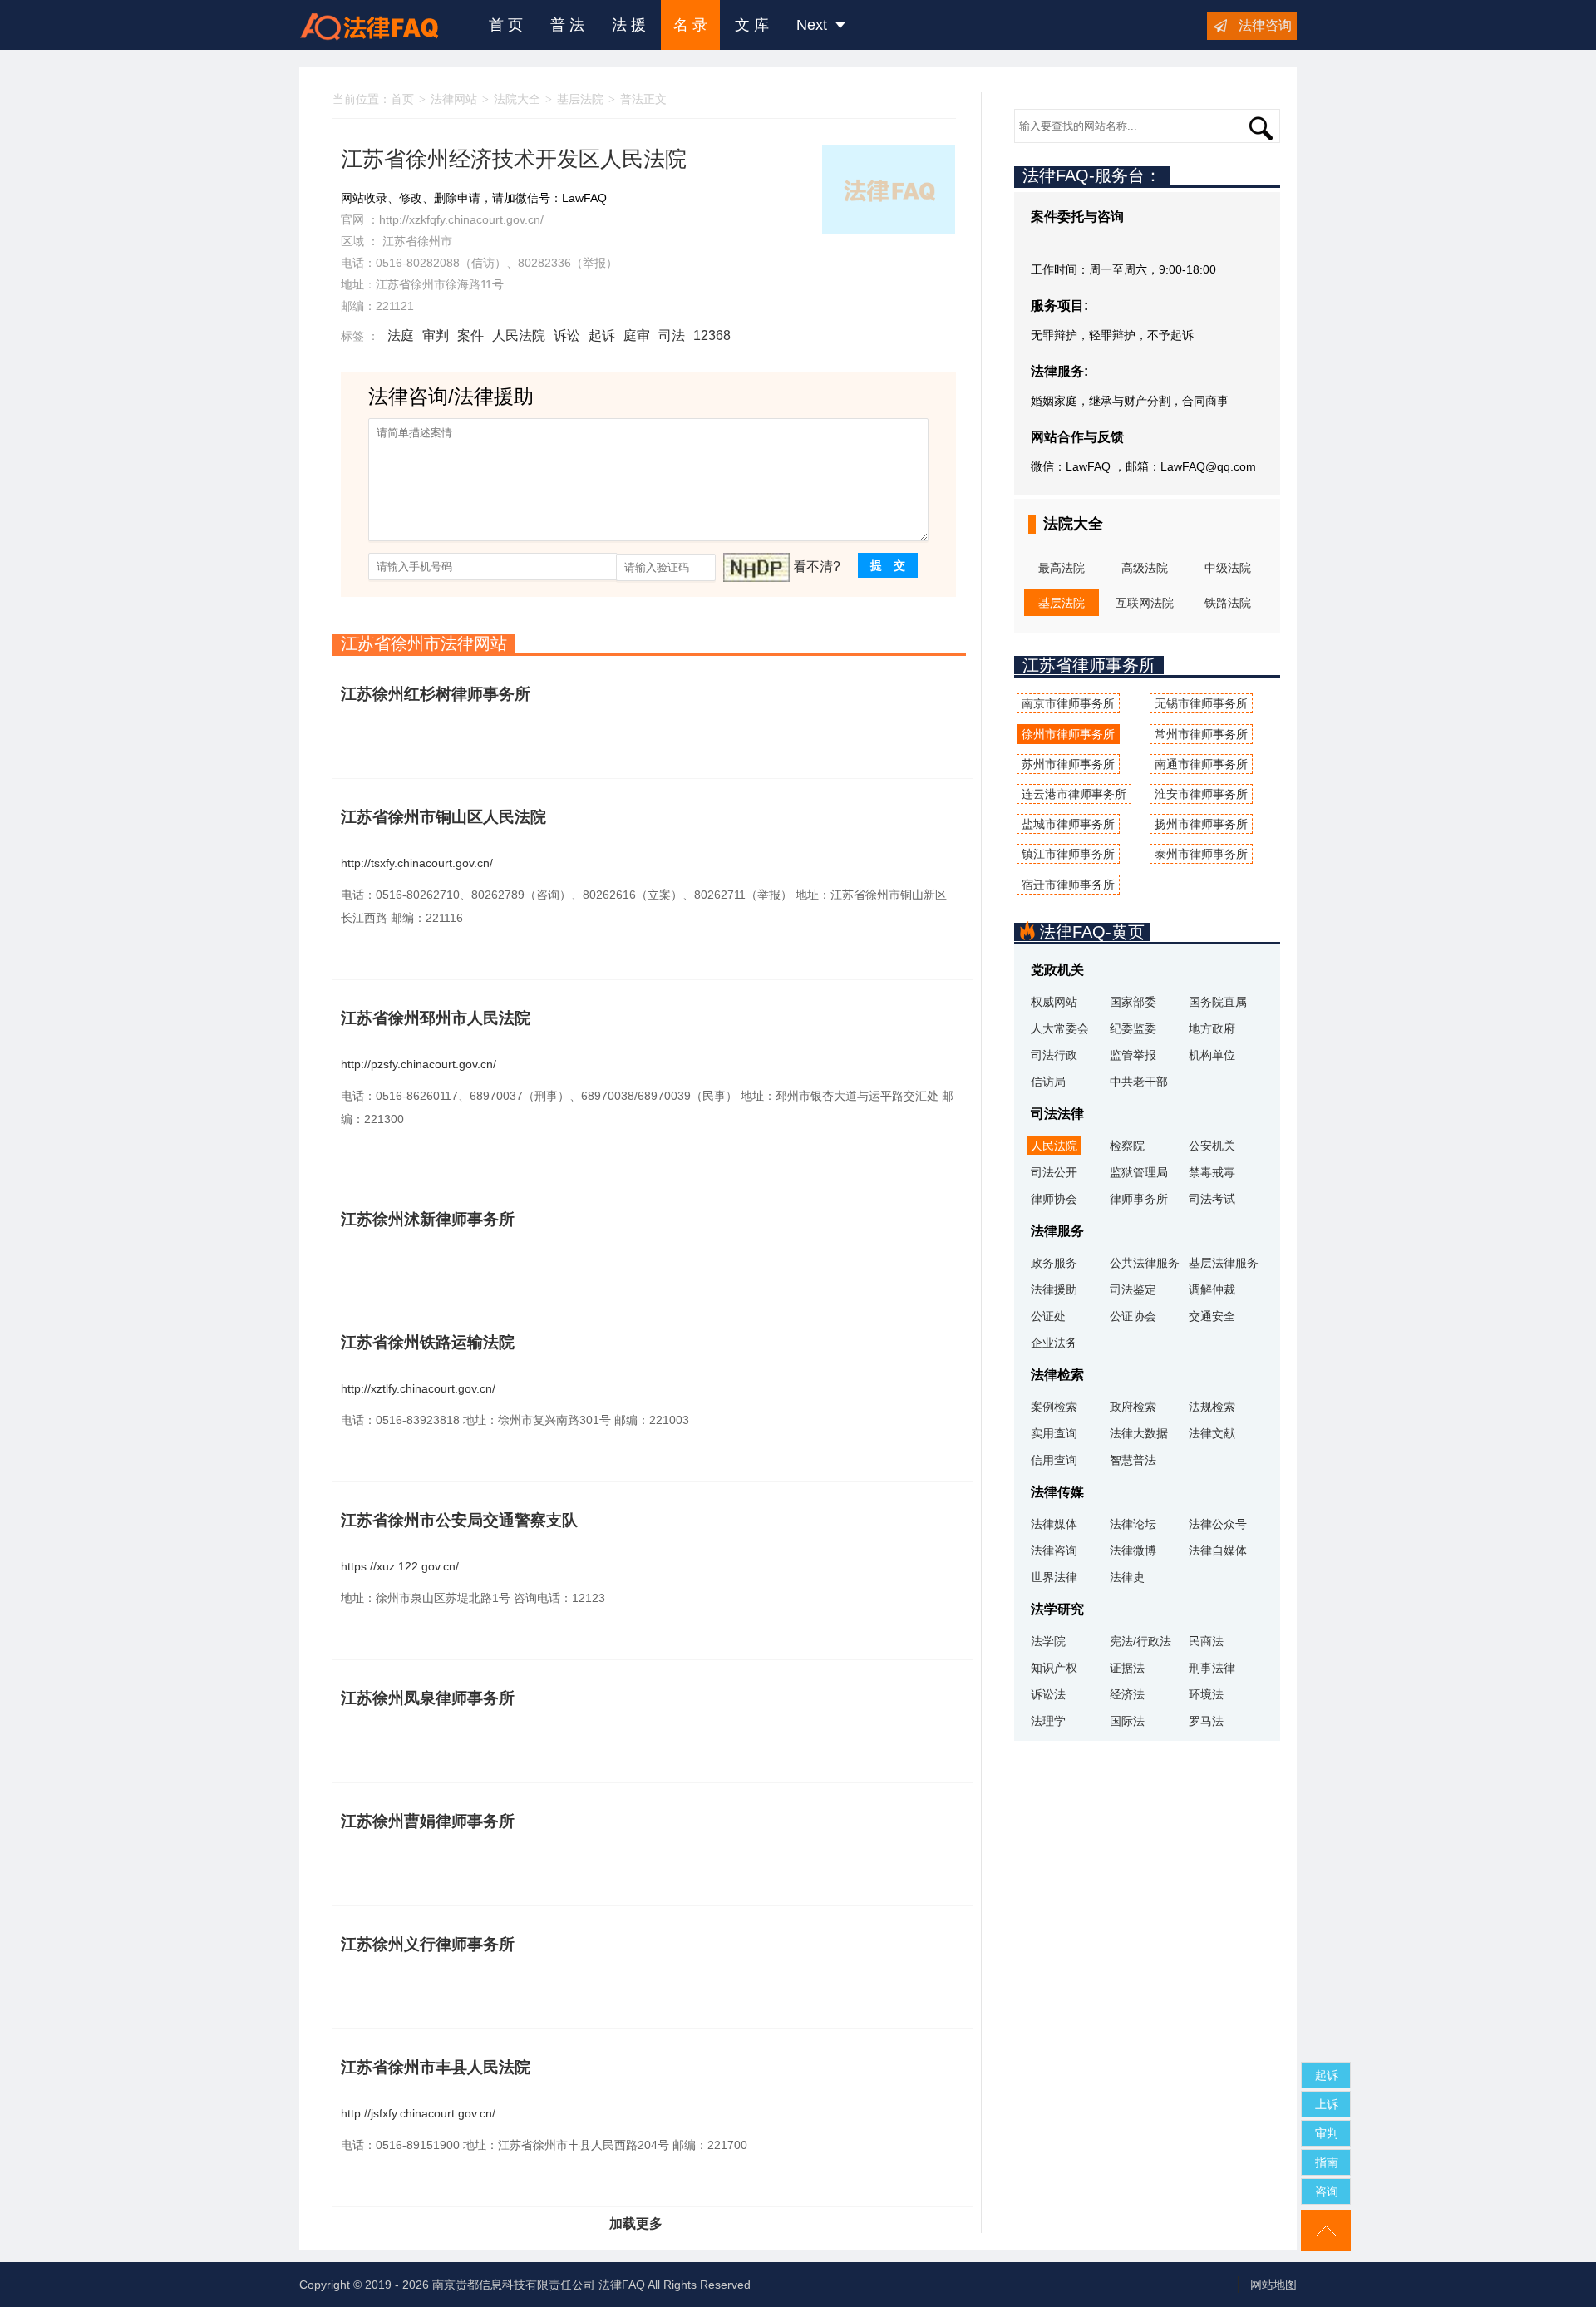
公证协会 (1133, 1316)
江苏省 (400, 241)
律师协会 (1054, 1199)
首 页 (506, 25)
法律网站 (454, 99)
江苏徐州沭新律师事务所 (428, 1219)
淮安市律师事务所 (1201, 794)
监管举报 (1133, 1055)
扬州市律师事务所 (1201, 824)
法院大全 (517, 99)
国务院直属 (1218, 1002)
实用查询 (1054, 1433)
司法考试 (1212, 1199)
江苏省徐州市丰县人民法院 (436, 2067)
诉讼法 (1048, 1694)
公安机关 (1212, 1146)
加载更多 (636, 2223)
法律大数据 (1139, 1433)
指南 (1327, 2162)
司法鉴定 (1133, 1289)
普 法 (567, 25)
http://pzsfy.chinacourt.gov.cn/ (419, 1064)
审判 (436, 335)
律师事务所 (1139, 1199)
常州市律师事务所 (1201, 734)
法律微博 (1133, 1550)
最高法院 (1062, 568)
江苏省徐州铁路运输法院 (428, 1342)
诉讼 (567, 335)
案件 (470, 335)
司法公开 (1054, 1172)
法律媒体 (1054, 1524)
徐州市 (435, 241)
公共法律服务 (1145, 1263)
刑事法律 (1212, 1668)
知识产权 (1054, 1668)
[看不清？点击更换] (756, 567)
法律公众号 (1218, 1524)
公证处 (1048, 1316)
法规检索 (1212, 1407)
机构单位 (1212, 1055)
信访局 (1048, 1082)
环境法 (1206, 1694)
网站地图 (1273, 2285)
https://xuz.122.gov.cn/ (400, 1566)
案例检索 (1054, 1407)
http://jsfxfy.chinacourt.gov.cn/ (418, 2113)
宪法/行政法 (1140, 1641)
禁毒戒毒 (1212, 1172)
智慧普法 (1133, 1460)
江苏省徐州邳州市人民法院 (436, 1018)
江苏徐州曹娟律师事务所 (428, 1821)
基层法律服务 (1224, 1263)
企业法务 (1054, 1343)
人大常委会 (1060, 1028)
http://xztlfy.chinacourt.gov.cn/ (418, 1388)
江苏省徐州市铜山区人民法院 (443, 817)
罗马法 (1206, 1721)
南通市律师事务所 (1201, 764)
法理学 (1048, 1721)
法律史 (1127, 1577)
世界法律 (1054, 1577)
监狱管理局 (1139, 1172)
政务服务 (1054, 1263)
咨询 (1327, 2191)
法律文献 (1212, 1433)
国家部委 (1133, 1002)
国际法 (1127, 1721)
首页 (402, 99)
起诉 (602, 335)
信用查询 (1054, 1460)
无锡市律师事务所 (1201, 703)
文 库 (752, 25)
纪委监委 (1133, 1028)
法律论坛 (1133, 1524)
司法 (672, 335)
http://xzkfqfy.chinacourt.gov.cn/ (461, 219)
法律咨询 (1265, 25)
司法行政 (1054, 1055)
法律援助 (1054, 1289)
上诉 (1327, 2104)
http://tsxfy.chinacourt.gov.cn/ (417, 863)
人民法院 (519, 335)
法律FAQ (622, 2285)
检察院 (1127, 1146)
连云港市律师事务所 (1074, 794)
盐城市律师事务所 (1068, 824)
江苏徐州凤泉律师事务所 (428, 1698)
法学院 (1048, 1641)
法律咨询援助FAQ (382, 25)
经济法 (1127, 1694)
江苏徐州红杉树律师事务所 (436, 694)
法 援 (629, 25)
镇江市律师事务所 (1068, 854)
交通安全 (1212, 1316)
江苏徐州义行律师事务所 (428, 1944)
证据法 (1127, 1668)
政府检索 (1133, 1407)
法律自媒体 (1218, 1550)
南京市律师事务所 (1068, 703)
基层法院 (580, 99)
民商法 (1206, 1641)
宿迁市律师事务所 (1068, 885)
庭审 (637, 335)
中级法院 (1228, 568)
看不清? (817, 567)
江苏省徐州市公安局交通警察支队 (459, 1520)
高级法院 (1145, 568)
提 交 (888, 565)
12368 (712, 335)
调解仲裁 (1212, 1289)
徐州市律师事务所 (1068, 734)
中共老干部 (1139, 1082)
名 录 (690, 25)
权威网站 (1054, 1002)
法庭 (401, 335)
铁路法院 (1228, 603)
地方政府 (1212, 1028)
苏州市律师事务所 (1068, 764)
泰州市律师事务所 (1201, 854)
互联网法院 (1145, 603)
